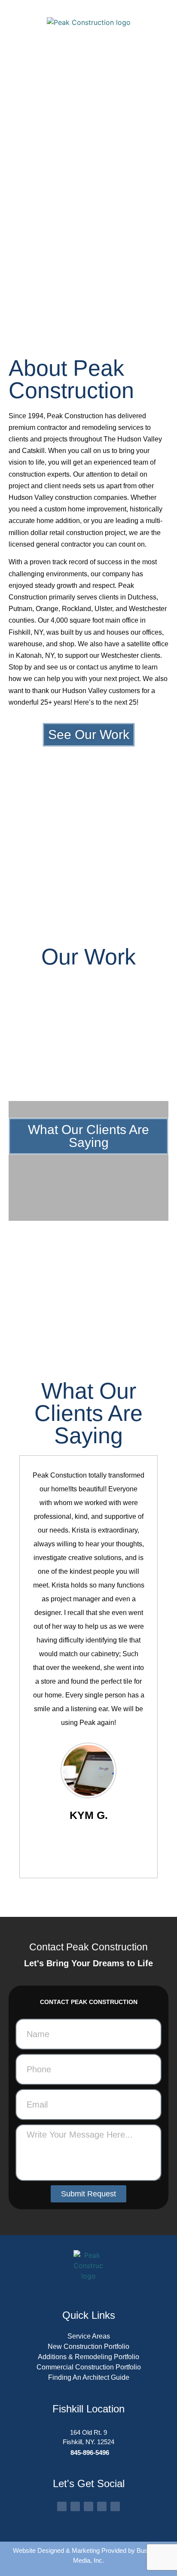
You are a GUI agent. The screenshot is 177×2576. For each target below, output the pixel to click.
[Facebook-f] (62, 2506)
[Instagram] (75, 2506)
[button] (16, 1037)
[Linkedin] (115, 2506)
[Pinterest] (102, 2506)
